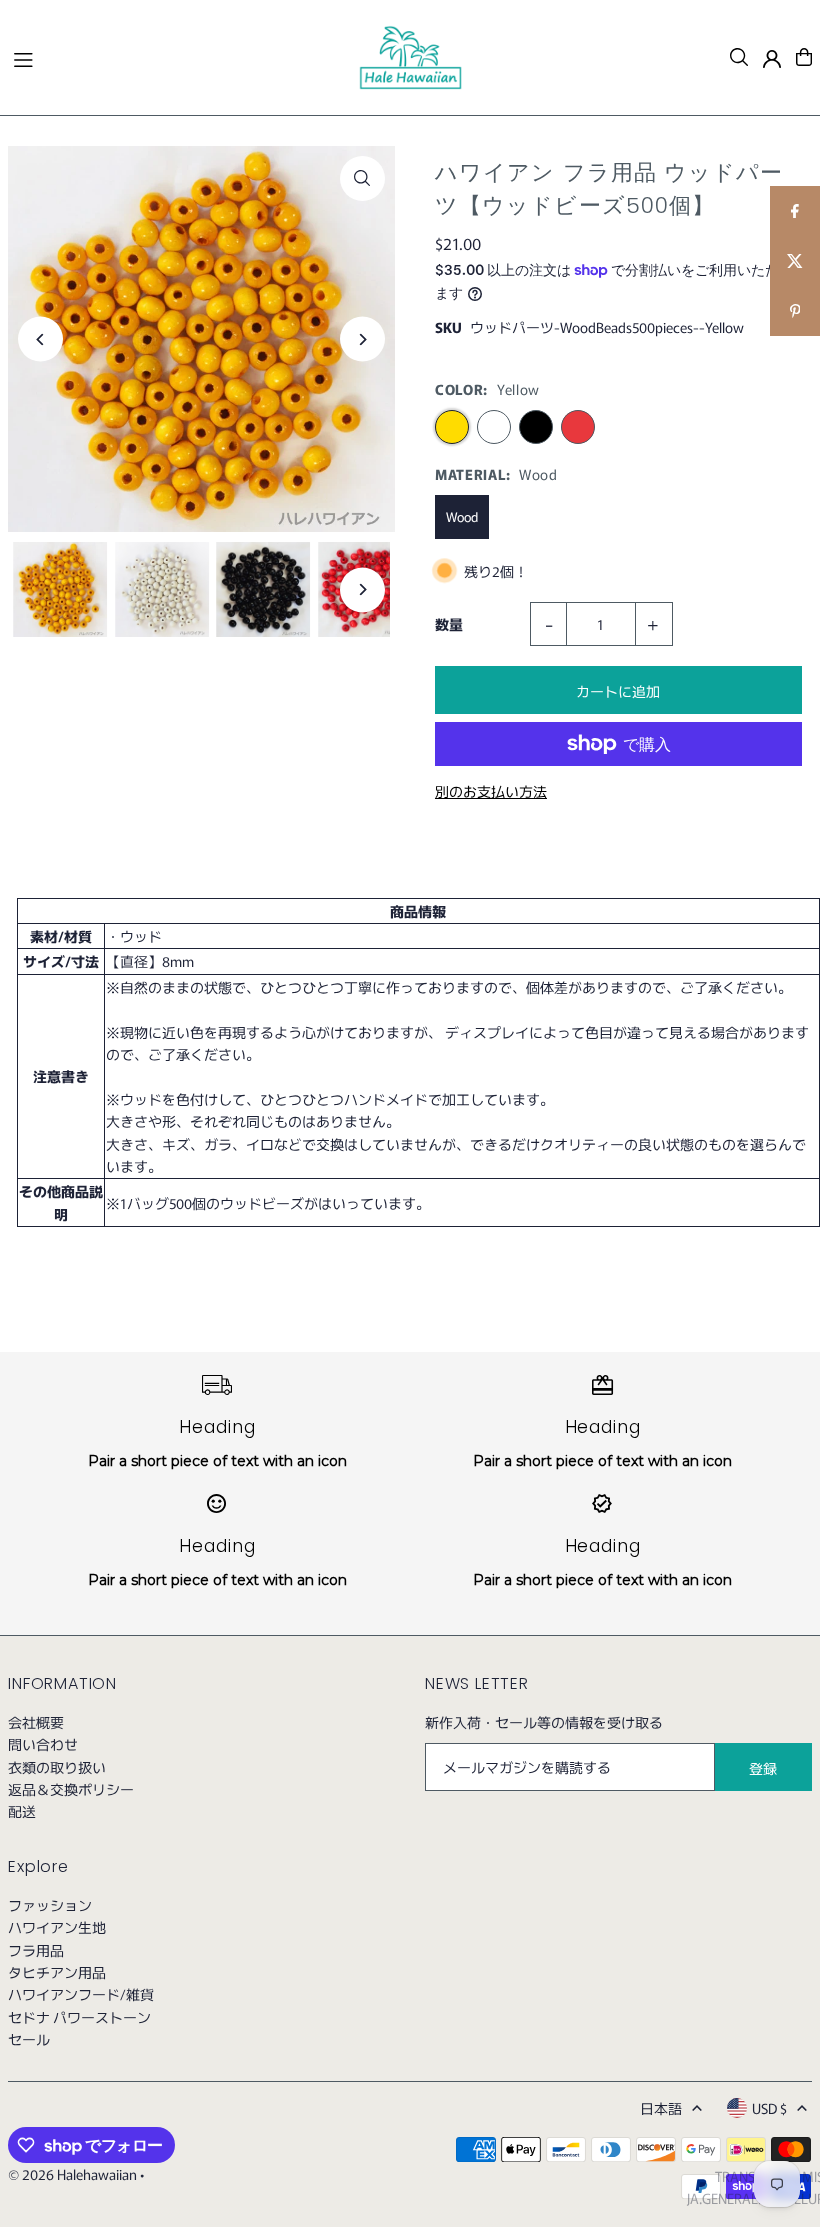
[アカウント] (772, 59)
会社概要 (36, 1722)
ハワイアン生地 (57, 1927)
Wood (462, 516)
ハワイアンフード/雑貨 (81, 1994)
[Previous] (40, 339)
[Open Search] (739, 57)
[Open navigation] (175, 56)
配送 (22, 1811)
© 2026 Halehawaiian (72, 2174)
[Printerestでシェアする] (795, 311)
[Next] (362, 339)
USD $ (769, 2108)
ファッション (50, 1905)
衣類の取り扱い (57, 1767)
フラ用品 (36, 1950)
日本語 (661, 2108)
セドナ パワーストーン (79, 2017)
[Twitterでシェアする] (795, 261)
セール (29, 2039)
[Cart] (804, 57)
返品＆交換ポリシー (71, 1789)
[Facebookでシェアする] (795, 211)
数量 (449, 624)
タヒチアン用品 (57, 1972)
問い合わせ (43, 1744)
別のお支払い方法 (491, 791)
